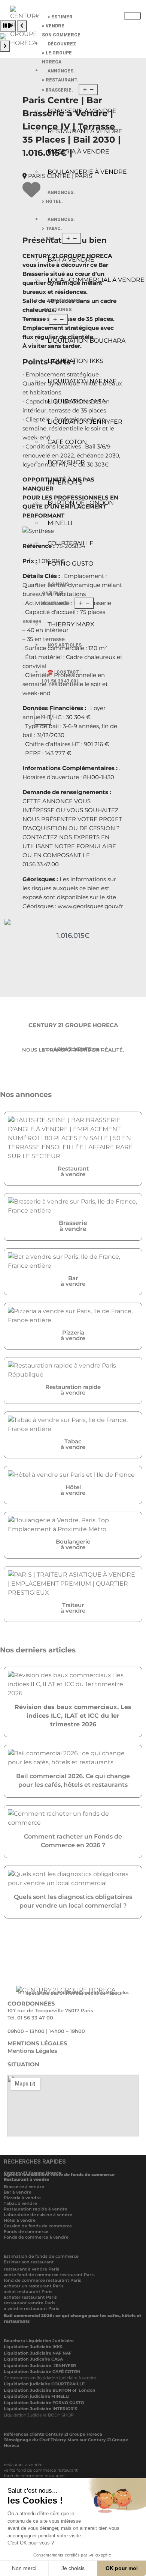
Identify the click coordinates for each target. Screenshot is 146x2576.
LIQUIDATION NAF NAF (82, 381)
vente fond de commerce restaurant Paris (49, 2275)
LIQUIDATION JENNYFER (85, 422)
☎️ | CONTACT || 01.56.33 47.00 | (62, 677)
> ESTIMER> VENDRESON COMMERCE (61, 26)
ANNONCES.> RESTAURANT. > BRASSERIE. (60, 80)
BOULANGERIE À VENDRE (87, 172)
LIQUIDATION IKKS (75, 361)
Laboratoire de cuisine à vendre (38, 2215)
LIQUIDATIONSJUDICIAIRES (61, 305)
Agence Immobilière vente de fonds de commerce (59, 2174)
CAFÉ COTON (67, 442)
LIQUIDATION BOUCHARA (86, 341)
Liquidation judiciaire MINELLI (37, 2396)
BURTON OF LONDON (81, 503)
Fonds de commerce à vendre (36, 2237)
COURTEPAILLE (71, 543)
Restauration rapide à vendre (36, 2209)
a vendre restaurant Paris (31, 2308)
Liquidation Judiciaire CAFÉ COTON (42, 2371)
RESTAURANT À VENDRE (85, 131)
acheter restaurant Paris (30, 2297)
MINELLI (60, 523)
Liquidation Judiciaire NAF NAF (38, 2353)
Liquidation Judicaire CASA (33, 2359)
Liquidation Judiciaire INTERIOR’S (40, 2409)
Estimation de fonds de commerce (41, 2256)
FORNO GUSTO (70, 563)
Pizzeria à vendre (22, 2198)
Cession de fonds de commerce (38, 2226)
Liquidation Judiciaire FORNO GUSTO (44, 2403)
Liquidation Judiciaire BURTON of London (50, 2390)
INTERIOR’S (65, 482)
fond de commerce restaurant (34, 2476)
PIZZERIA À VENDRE (78, 151)
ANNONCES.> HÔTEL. (58, 197)
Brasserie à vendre (24, 2186)
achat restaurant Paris (28, 2292)
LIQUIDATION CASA (77, 401)
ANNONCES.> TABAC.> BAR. (58, 229)
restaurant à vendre (23, 2465)
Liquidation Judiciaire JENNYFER (40, 2365)
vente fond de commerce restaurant (41, 2470)
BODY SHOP (66, 462)
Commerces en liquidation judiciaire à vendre (50, 2378)
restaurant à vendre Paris (31, 2269)
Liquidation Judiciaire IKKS (33, 2347)
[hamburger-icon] (132, 16)
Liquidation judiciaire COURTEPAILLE (44, 2384)
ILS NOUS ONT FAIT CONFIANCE (55, 594)
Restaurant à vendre (26, 2179)
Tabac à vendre (20, 2203)
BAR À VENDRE (71, 260)
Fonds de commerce (26, 2231)
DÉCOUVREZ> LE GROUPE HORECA (59, 53)
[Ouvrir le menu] (88, 90)
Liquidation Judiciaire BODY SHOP (39, 2415)
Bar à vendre (18, 2192)
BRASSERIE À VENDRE (82, 111)
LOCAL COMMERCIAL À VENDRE (94, 280)
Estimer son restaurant (29, 2262)
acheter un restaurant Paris (34, 2286)
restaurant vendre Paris (30, 2303)
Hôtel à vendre (20, 2220)
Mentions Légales (32, 2051)
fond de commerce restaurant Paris (42, 2280)
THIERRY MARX (71, 624)
